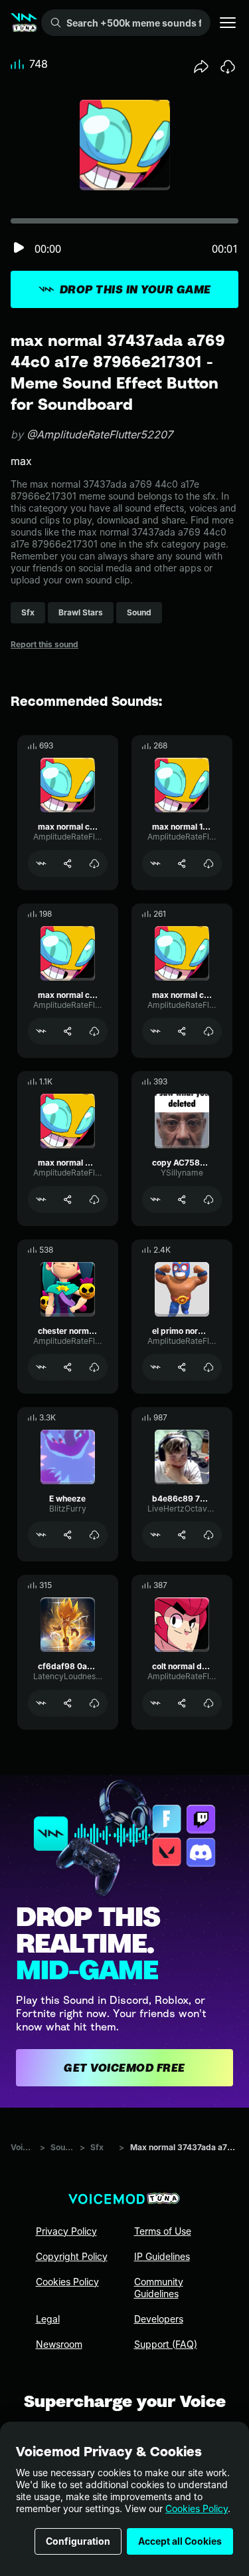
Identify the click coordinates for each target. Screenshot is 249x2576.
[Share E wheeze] (68, 1535)
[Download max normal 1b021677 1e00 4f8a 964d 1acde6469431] (208, 864)
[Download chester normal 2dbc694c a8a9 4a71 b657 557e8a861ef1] (94, 1367)
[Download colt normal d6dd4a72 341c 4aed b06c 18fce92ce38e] (208, 1703)
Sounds (62, 2147)
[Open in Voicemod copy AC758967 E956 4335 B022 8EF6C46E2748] (155, 1200)
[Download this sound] (228, 67)
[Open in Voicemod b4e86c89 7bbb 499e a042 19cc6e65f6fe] (155, 1535)
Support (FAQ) (166, 2344)
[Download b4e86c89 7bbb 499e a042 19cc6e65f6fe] (208, 1535)
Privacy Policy (66, 2231)
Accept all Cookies (180, 2541)
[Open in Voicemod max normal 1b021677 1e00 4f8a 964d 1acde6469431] (155, 864)
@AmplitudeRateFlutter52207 (100, 434)
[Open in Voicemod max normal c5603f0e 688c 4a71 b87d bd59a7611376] (41, 864)
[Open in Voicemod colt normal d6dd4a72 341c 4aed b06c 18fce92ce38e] (155, 1703)
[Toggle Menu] (228, 23)
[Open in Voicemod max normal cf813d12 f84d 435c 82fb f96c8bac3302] (155, 1031)
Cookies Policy (197, 2508)
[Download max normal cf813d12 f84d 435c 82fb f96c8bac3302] (208, 1031)
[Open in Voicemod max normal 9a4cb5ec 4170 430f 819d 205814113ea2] (41, 1200)
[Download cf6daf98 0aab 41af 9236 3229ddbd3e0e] (94, 1703)
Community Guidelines (159, 2288)
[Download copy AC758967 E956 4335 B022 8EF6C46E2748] (208, 1200)
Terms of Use (163, 2231)
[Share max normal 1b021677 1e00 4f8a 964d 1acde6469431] (182, 864)
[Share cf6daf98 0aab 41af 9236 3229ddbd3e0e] (68, 1703)
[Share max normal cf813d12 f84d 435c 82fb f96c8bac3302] (182, 1031)
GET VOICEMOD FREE (124, 2068)
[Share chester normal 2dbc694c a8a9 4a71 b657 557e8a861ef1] (68, 1367)
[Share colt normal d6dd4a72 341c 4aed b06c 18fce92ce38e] (182, 1703)
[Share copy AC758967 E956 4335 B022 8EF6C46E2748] (182, 1200)
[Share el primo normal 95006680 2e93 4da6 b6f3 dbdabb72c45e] (182, 1367)
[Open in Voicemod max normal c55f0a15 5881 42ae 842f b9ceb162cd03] (41, 1031)
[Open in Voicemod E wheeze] (41, 1535)
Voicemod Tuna (23, 2147)
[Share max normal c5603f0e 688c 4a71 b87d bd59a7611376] (68, 864)
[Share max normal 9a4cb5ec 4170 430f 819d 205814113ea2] (68, 1200)
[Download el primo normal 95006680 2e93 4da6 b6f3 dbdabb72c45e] (208, 1367)
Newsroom (59, 2344)
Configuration (78, 2541)
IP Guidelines (162, 2256)
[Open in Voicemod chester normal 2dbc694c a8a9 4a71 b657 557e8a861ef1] (41, 1367)
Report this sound (44, 644)
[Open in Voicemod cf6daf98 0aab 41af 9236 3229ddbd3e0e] (41, 1703)
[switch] (19, 248)
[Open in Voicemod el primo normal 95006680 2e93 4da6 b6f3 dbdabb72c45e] (155, 1367)
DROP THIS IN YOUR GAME (135, 289)
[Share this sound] (201, 67)
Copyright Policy (72, 2256)
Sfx (97, 2147)
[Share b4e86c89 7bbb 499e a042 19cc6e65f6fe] (182, 1535)
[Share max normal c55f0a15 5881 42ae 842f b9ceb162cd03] (68, 1031)
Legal (48, 2319)
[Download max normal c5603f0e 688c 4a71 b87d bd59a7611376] (94, 864)
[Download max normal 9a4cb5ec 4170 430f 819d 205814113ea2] (94, 1200)
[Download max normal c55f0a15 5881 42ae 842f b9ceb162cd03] (94, 1031)
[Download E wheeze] (94, 1535)
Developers (159, 2319)
